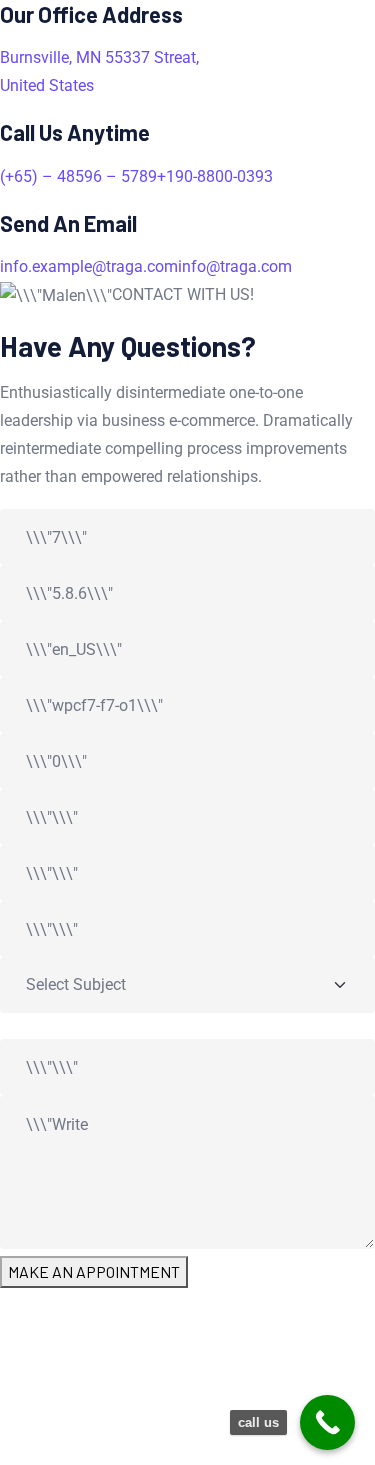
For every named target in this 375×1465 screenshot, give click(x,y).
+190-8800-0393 (215, 176)
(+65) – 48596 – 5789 (78, 176)
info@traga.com (235, 266)
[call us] (327, 1422)
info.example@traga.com (89, 266)
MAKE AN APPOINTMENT (94, 1271)
